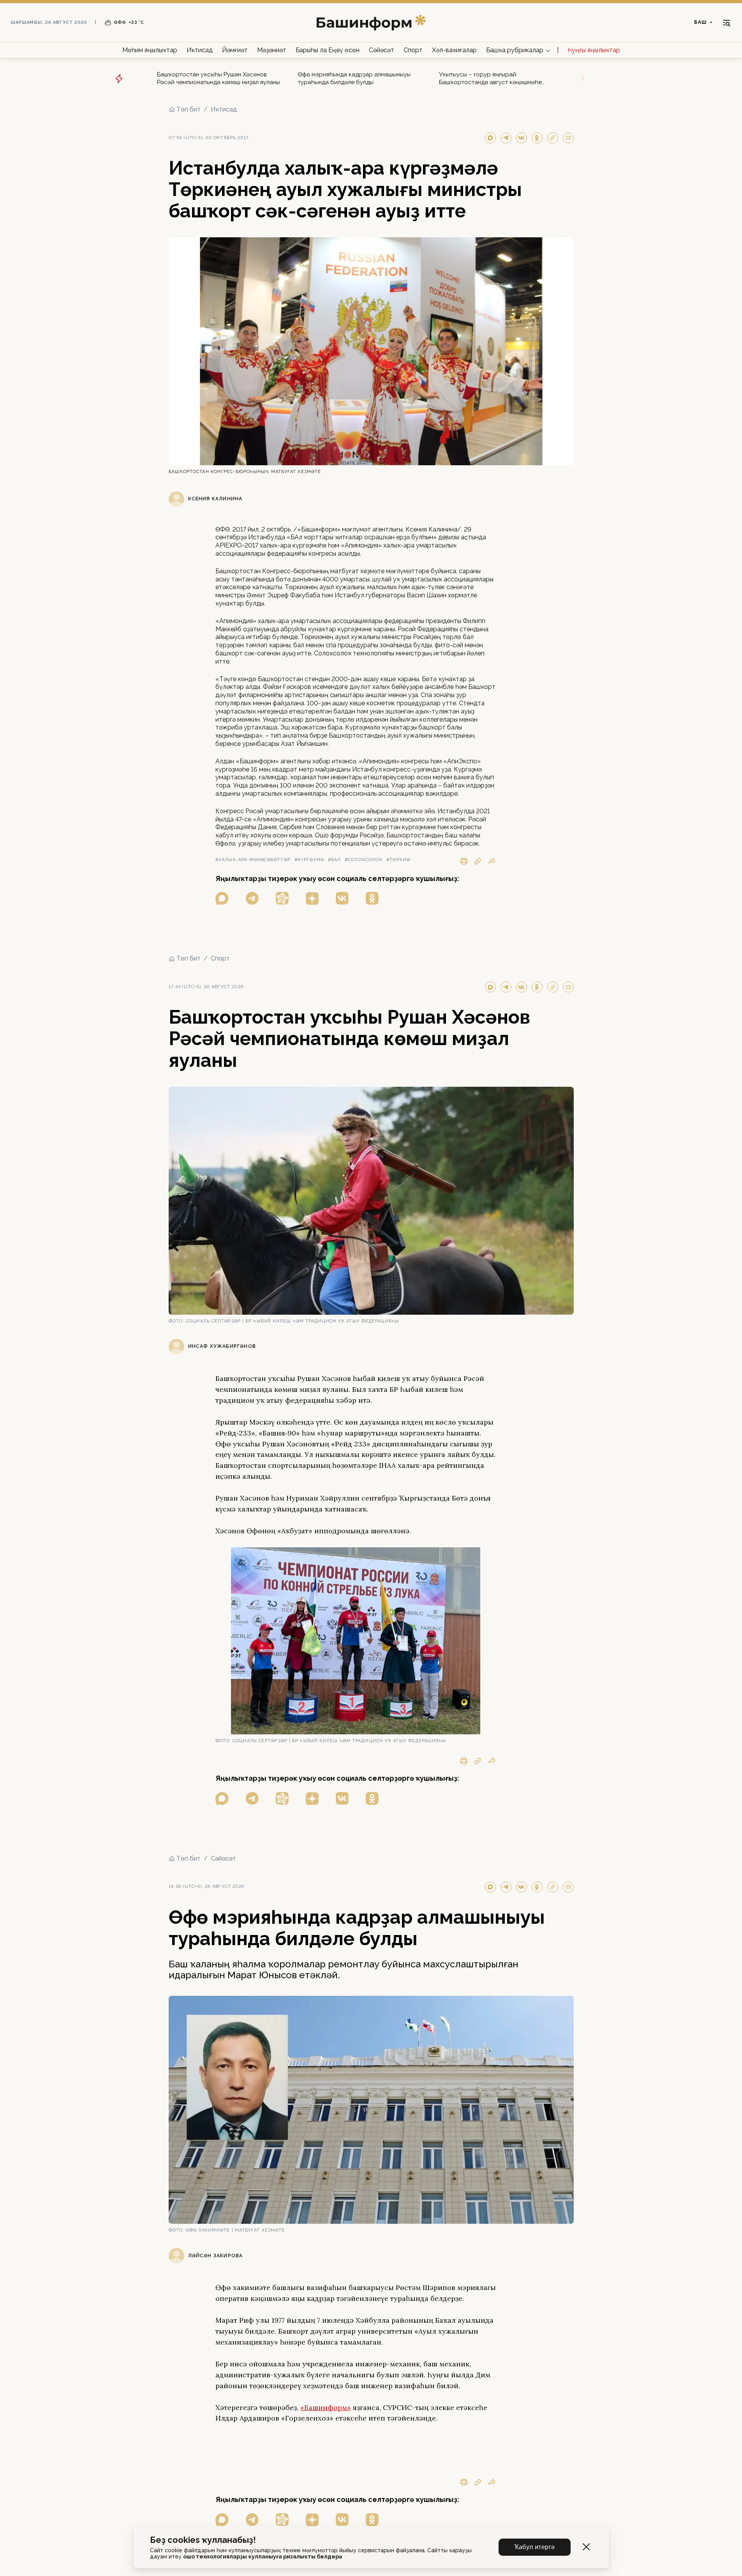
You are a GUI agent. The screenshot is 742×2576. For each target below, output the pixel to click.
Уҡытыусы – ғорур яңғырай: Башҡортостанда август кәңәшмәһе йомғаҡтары (490, 79)
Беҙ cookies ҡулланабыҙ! (203, 2540)
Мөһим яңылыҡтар (150, 50)
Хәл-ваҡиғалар (454, 50)
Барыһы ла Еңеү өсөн (328, 50)
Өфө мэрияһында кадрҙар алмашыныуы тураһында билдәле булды (354, 78)
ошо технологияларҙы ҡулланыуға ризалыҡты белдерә (263, 2557)
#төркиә (398, 860)
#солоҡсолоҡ (364, 860)
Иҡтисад (200, 50)
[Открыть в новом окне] (222, 898)
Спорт (413, 50)
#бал (334, 860)
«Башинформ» (326, 2407)
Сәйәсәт (382, 50)
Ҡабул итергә (535, 2547)
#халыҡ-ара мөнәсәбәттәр (253, 860)
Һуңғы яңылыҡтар (594, 50)
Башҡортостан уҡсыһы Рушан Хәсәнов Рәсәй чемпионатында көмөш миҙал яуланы (219, 78)
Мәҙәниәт (272, 50)
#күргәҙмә (309, 860)
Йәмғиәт (235, 50)
